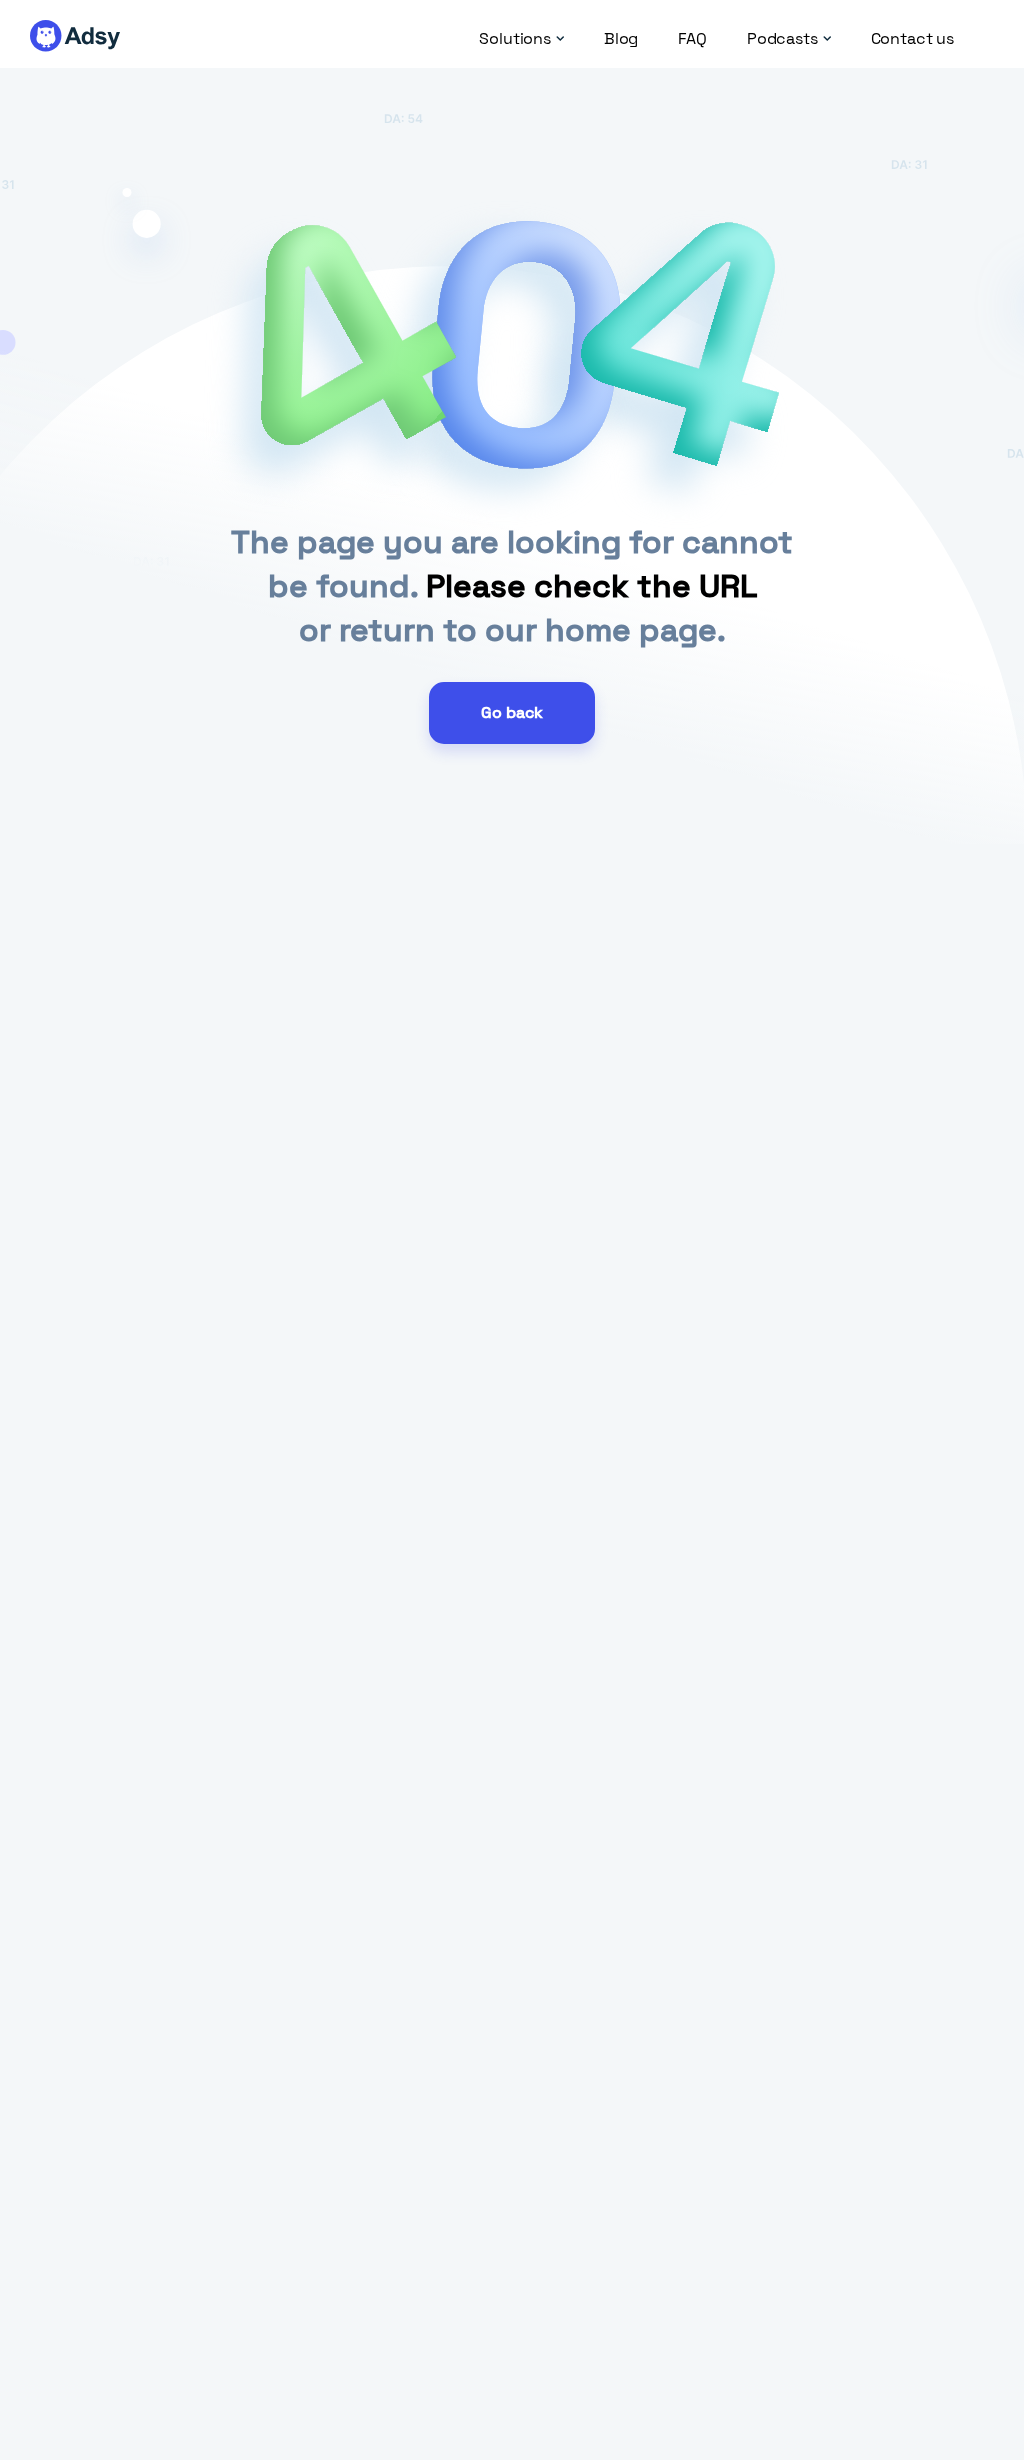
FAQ (692, 39)
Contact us (912, 39)
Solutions (515, 39)
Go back (512, 712)
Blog (621, 39)
